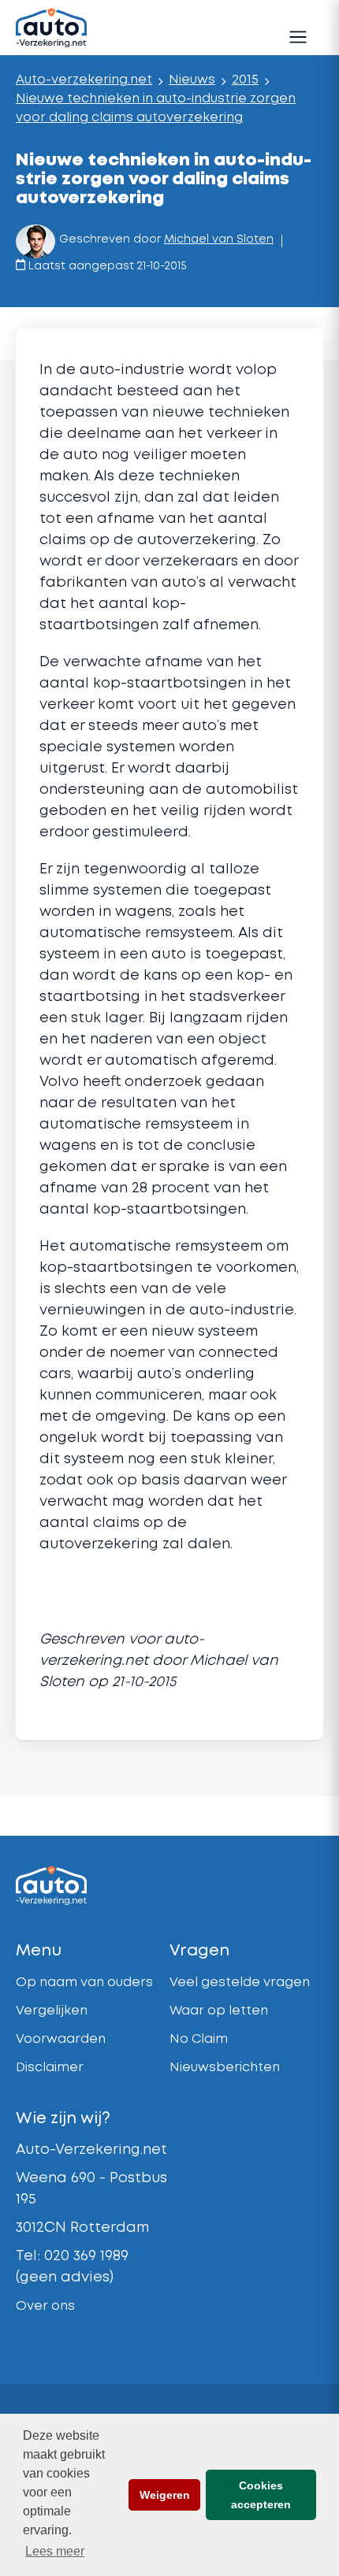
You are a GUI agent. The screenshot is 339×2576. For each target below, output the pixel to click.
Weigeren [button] (165, 2495)
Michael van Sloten (219, 239)
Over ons (45, 2306)
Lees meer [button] (55, 2551)
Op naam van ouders (84, 1983)
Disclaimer (50, 2068)
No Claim (199, 2039)
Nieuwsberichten (225, 2068)
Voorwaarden (61, 2039)
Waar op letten (219, 2011)
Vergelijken (52, 2011)
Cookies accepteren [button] (261, 2495)
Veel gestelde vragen (240, 1983)
